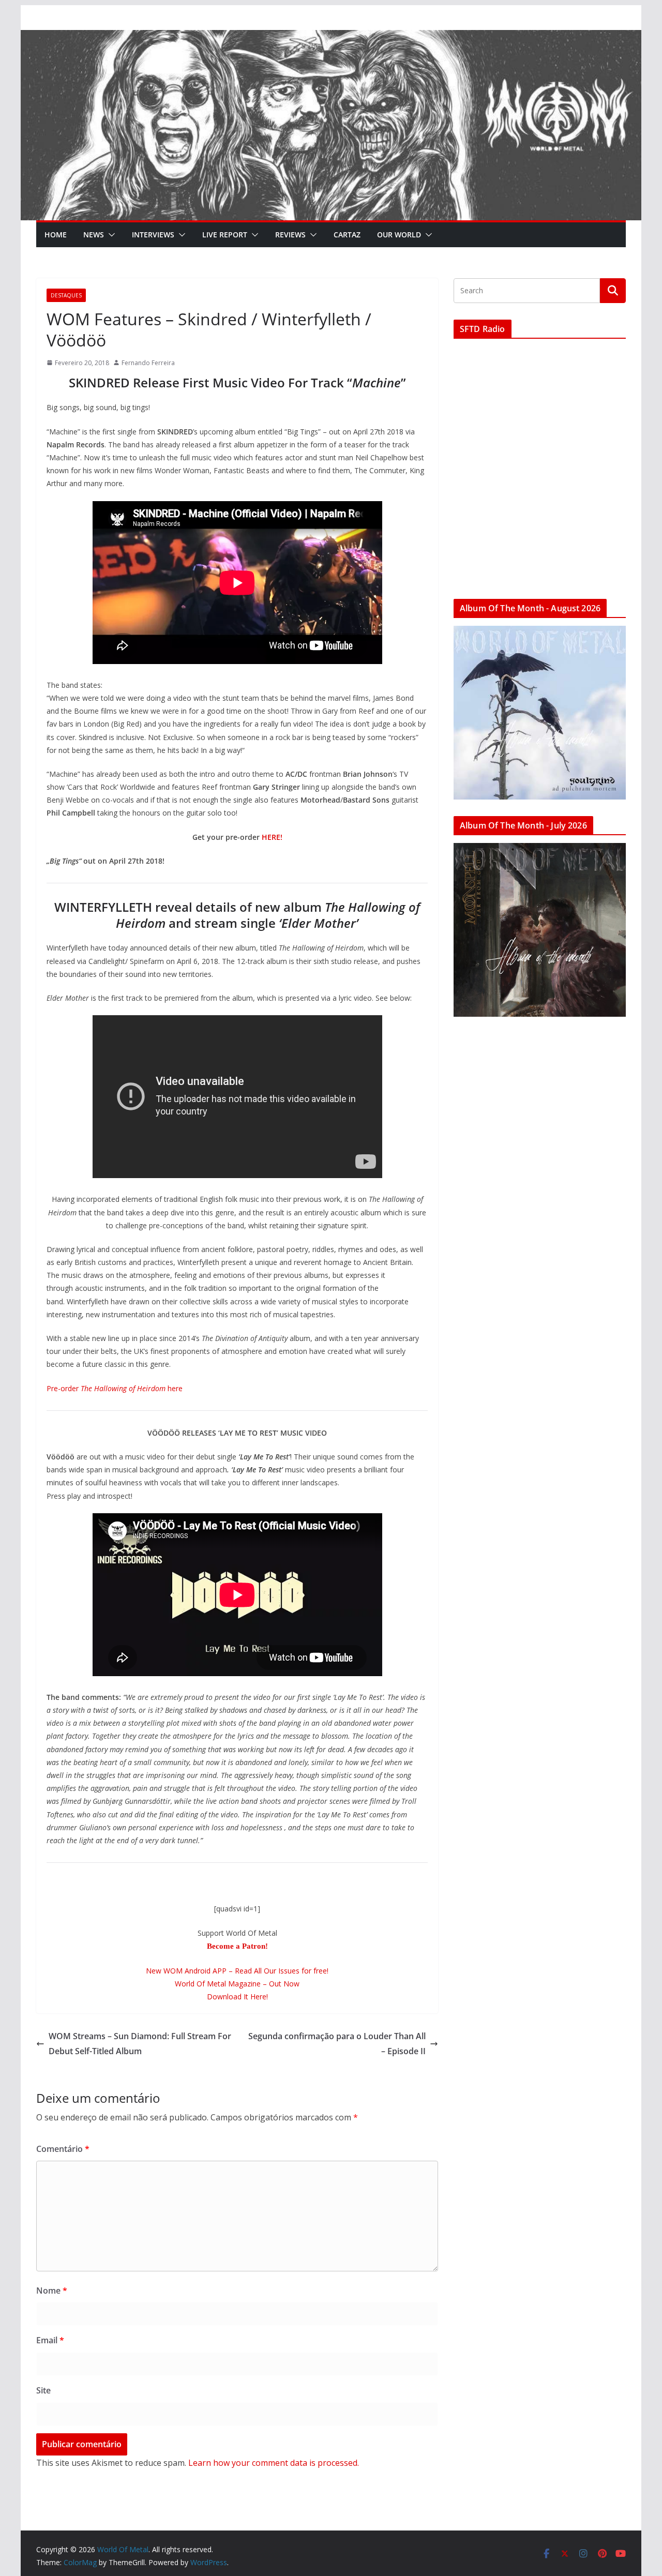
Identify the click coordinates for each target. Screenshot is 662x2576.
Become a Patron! (237, 1946)
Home (56, 235)
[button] (110, 235)
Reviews (290, 235)
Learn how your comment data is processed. (274, 2463)
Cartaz (347, 235)
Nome (52, 2291)
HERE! (272, 837)
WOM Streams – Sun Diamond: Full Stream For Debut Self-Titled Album (140, 2044)
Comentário (63, 2149)
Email (50, 2340)
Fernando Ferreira (148, 363)
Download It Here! (237, 1997)
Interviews (153, 235)
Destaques (66, 295)
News (94, 235)
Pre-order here (115, 1388)
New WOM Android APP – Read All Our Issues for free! (237, 1971)
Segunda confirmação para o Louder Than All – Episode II (337, 2044)
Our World (399, 235)
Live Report (225, 235)
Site (43, 2390)
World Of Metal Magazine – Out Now (237, 1984)
